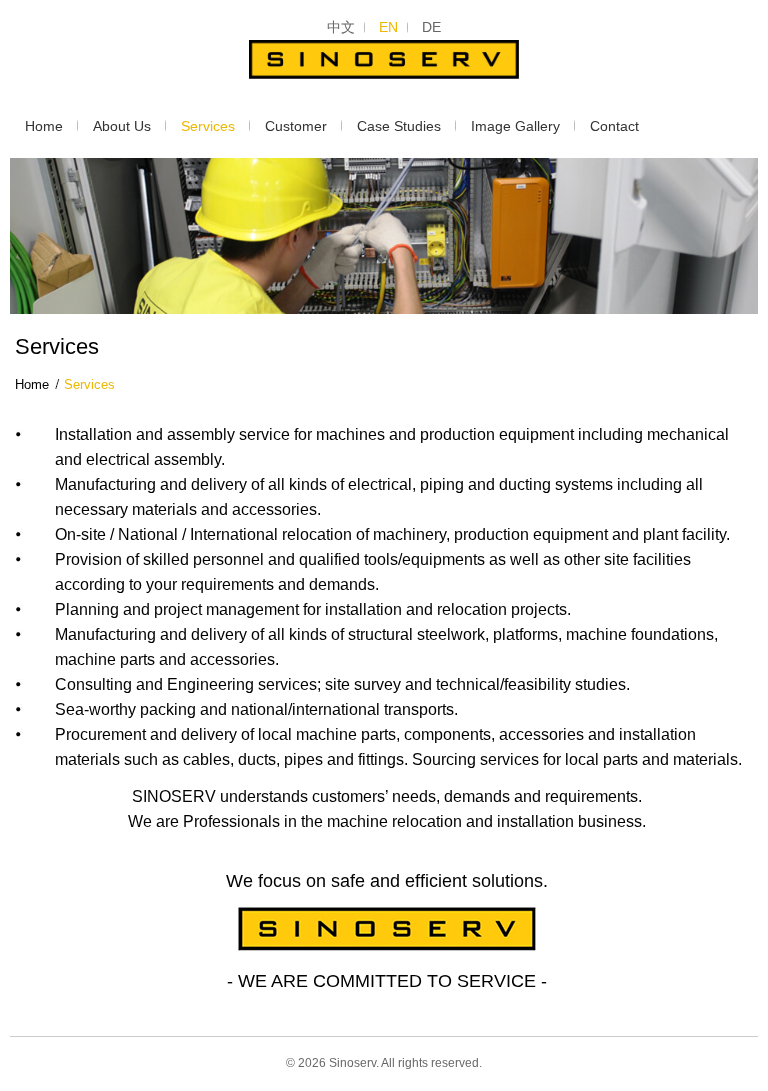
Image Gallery (515, 126)
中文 (341, 27)
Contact (614, 126)
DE (431, 27)
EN (388, 27)
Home (44, 126)
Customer (296, 126)
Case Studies (399, 126)
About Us (122, 126)
